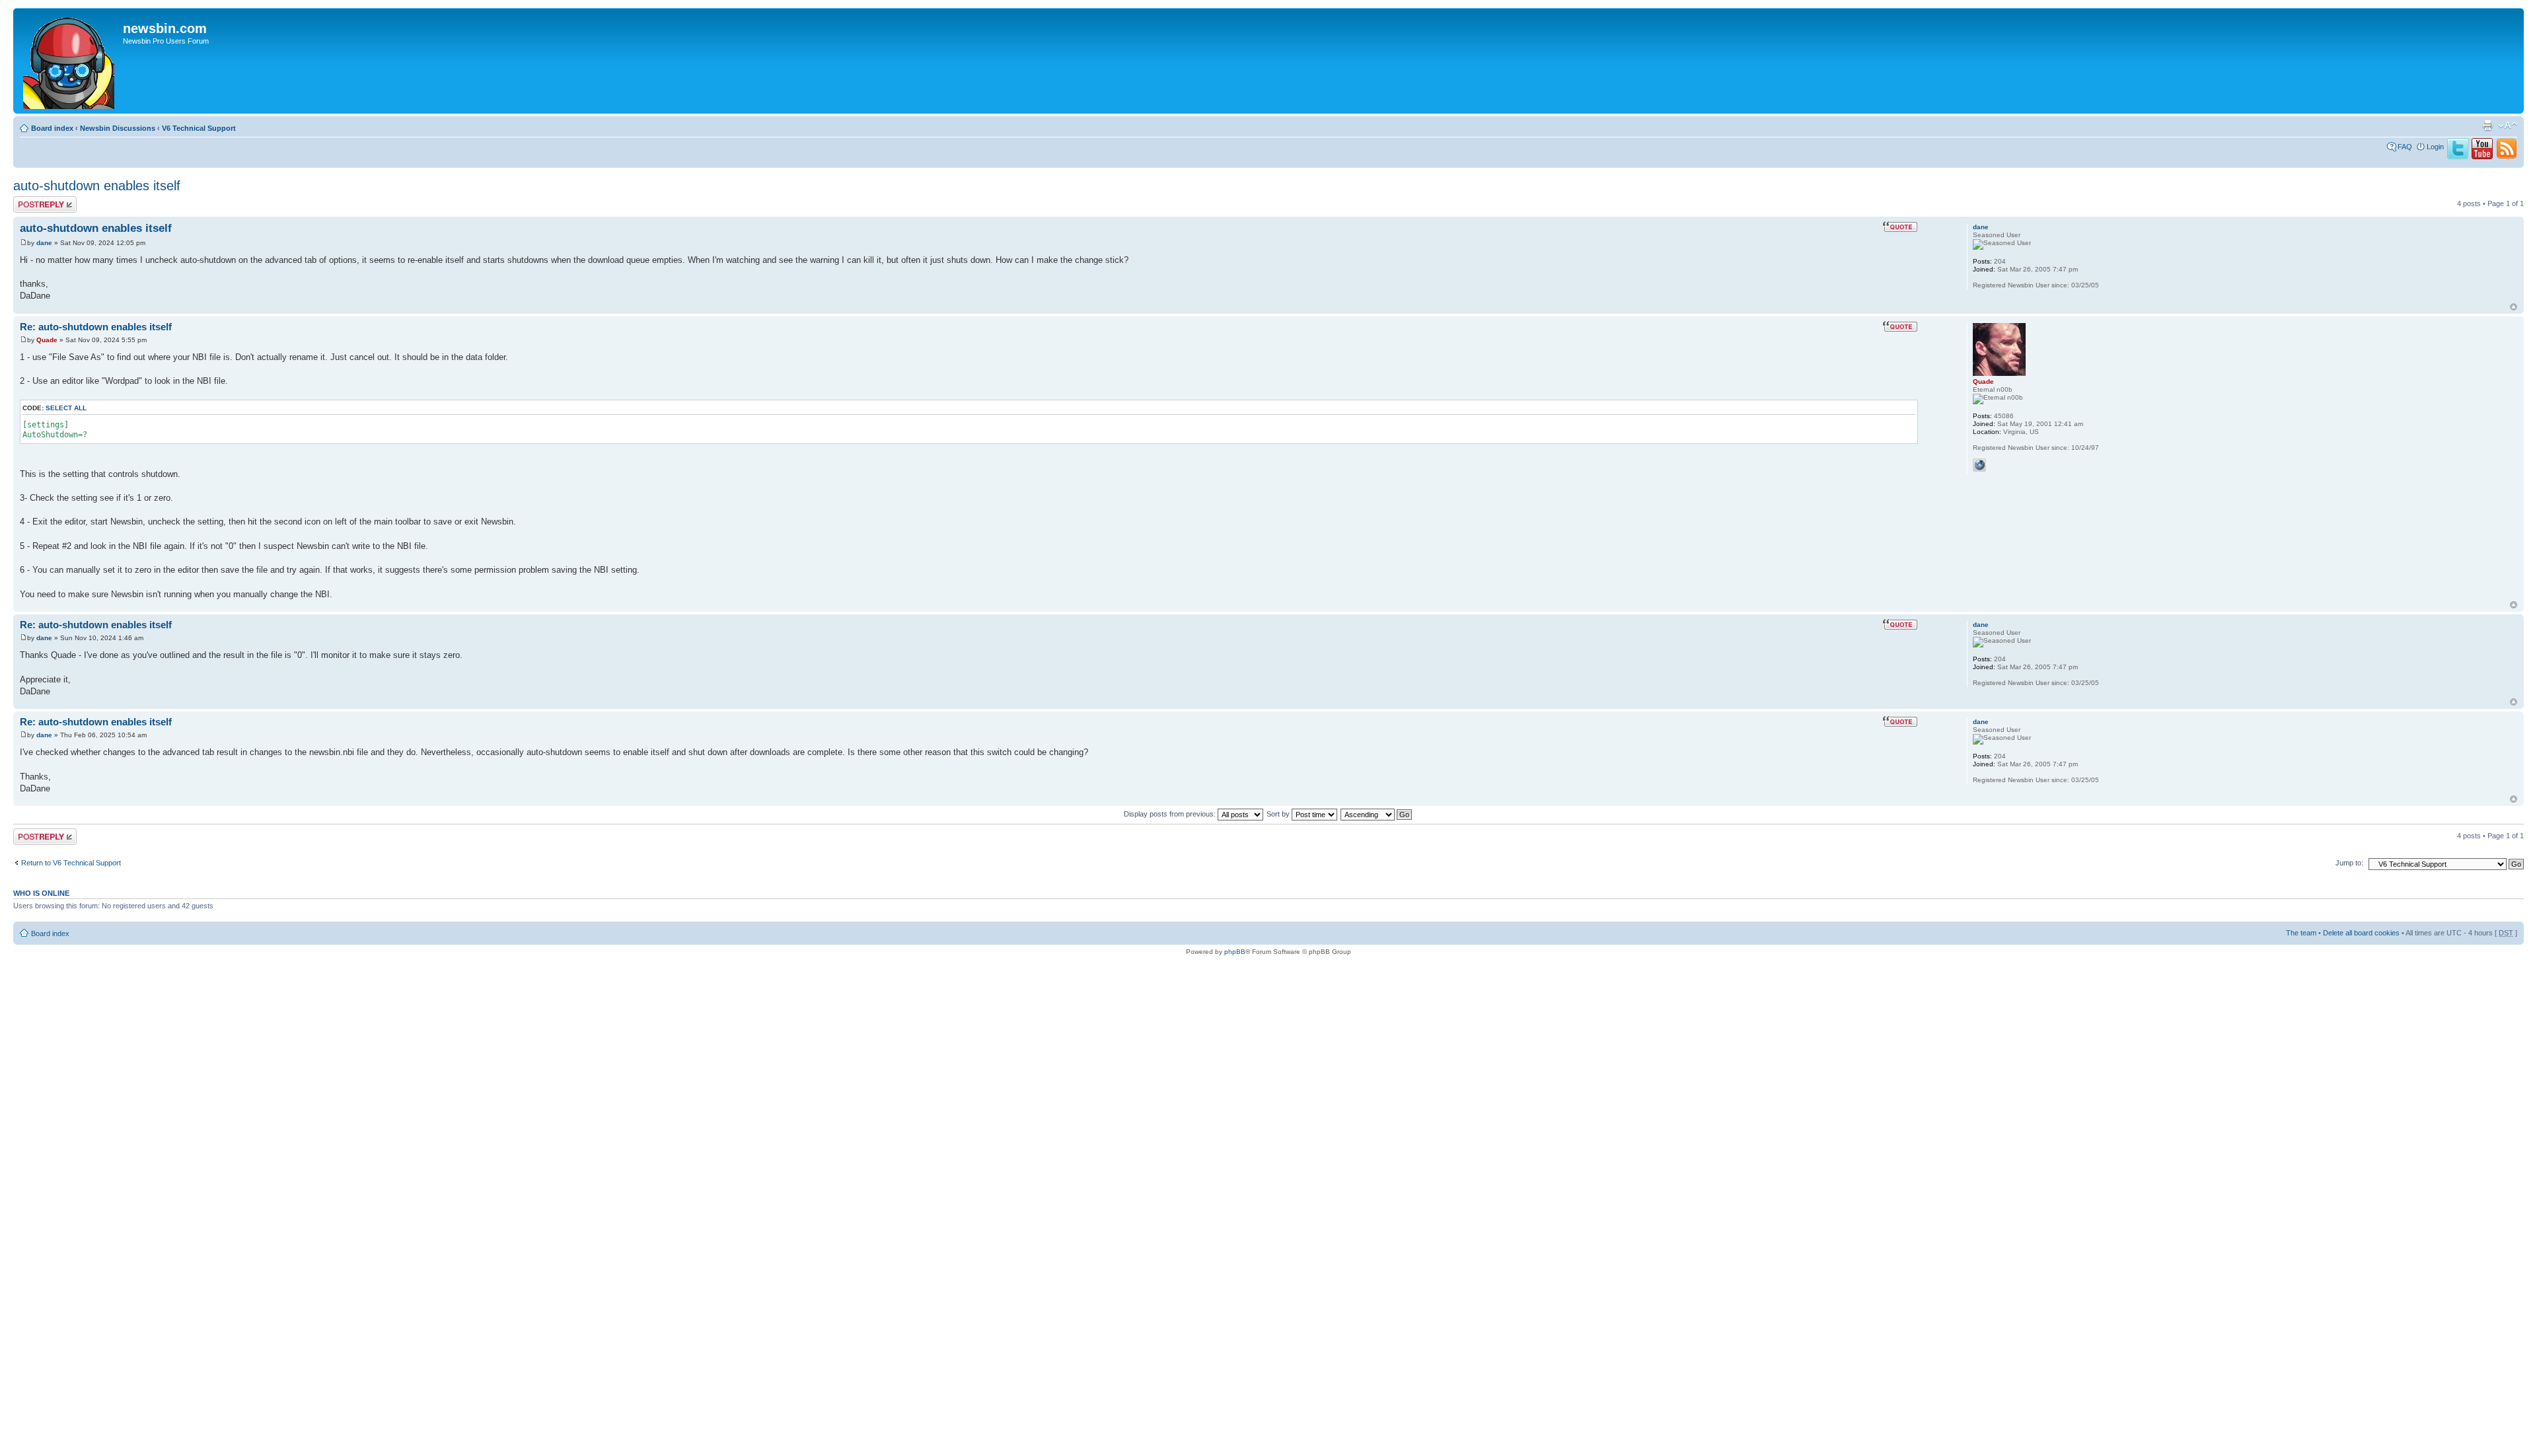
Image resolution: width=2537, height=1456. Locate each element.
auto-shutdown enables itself (97, 186)
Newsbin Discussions (118, 128)
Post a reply (32, 200)
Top (2514, 307)
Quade (47, 340)
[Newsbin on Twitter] (2458, 157)
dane (44, 243)
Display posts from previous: (1171, 814)
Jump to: (2349, 863)
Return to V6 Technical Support (71, 863)
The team (2301, 933)
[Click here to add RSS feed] (2507, 157)
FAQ (2405, 147)
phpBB (1235, 952)
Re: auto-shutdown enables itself (96, 327)
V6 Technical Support (199, 128)
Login (2435, 147)
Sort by (1279, 814)
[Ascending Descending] (1377, 814)
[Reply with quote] (1900, 227)
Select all (66, 408)
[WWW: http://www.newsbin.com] (1979, 465)
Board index (52, 128)
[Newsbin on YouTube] (2482, 157)
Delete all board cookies (2361, 933)
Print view (2487, 126)
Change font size (2508, 126)
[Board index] (70, 61)
